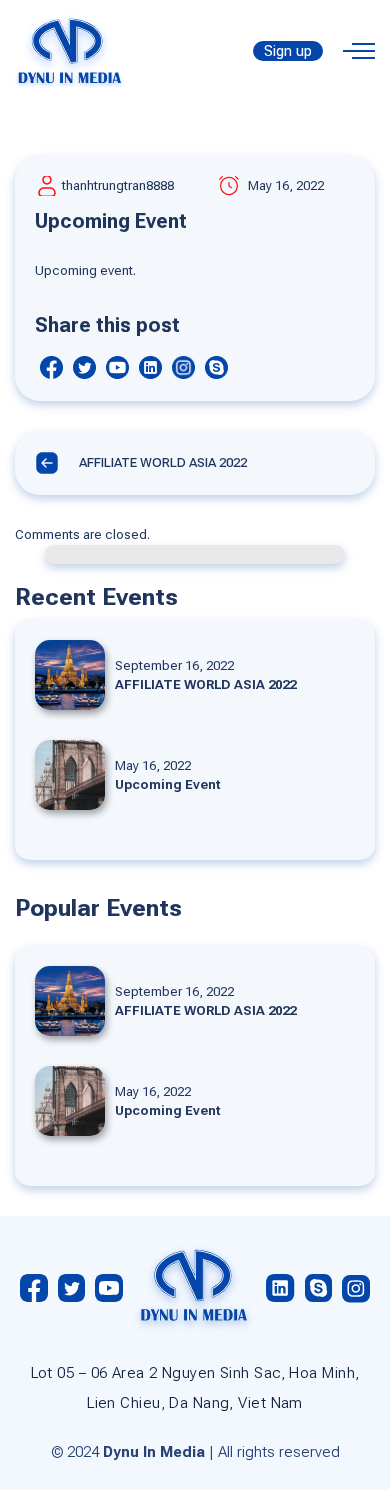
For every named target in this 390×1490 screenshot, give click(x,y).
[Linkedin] (150, 367)
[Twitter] (84, 367)
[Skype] (216, 367)
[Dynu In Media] (70, 49)
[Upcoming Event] (195, 775)
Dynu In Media (154, 1452)
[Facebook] (51, 367)
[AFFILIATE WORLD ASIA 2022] (195, 675)
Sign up (288, 51)
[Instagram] (183, 367)
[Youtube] (117, 367)
